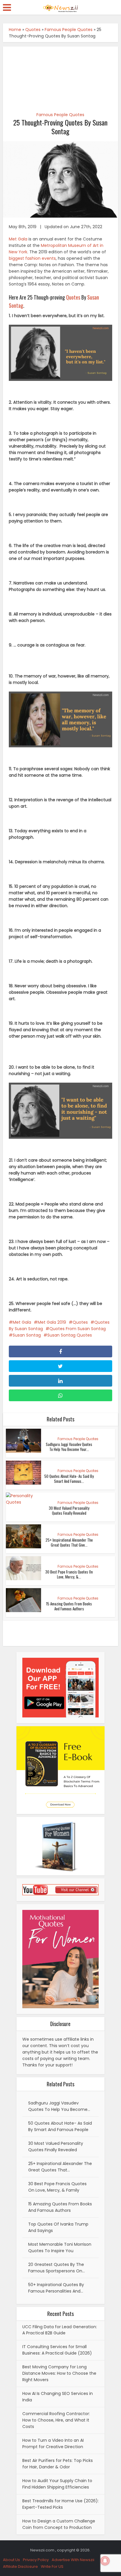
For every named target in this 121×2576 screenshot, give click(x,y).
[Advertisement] (60, 76)
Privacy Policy (36, 2560)
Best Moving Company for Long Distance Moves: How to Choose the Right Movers (59, 2373)
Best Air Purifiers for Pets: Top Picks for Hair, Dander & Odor (58, 2464)
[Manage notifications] (105, 2561)
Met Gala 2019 (52, 1322)
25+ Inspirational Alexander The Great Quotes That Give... (69, 1542)
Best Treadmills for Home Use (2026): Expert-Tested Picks (60, 2504)
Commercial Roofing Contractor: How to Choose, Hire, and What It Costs (56, 2420)
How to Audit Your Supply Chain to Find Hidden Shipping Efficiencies (57, 2484)
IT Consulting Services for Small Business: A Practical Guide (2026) (57, 2350)
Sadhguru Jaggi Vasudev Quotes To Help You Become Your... (69, 1447)
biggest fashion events (32, 258)
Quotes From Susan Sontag (78, 1329)
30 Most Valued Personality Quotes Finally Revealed (69, 1510)
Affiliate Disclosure (20, 2566)
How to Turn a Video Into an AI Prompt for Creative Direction (53, 2443)
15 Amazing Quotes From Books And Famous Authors (69, 1606)
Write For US (52, 2566)
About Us (11, 2560)
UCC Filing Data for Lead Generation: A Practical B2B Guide (60, 2330)
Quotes (33, 30)
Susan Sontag (27, 1335)
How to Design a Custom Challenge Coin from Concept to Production (59, 2524)
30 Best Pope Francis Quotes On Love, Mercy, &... (69, 1574)
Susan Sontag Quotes (70, 1335)
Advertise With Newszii (73, 2560)
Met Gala (18, 239)
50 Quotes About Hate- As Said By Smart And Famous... (69, 1479)
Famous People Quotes (69, 30)
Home (15, 30)
